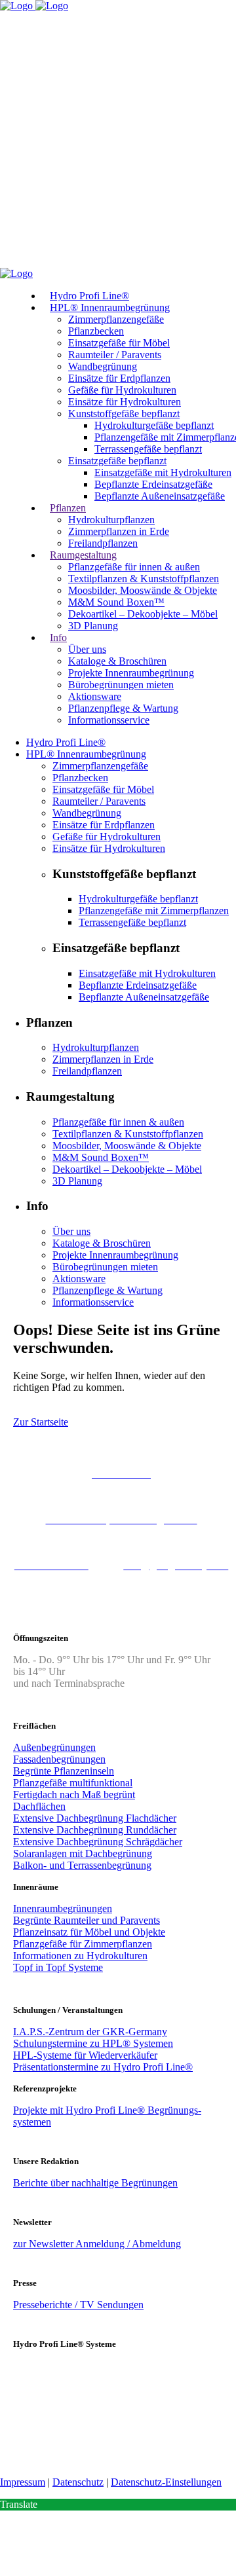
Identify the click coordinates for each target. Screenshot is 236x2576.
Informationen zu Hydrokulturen (80, 1956)
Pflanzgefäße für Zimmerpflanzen (83, 1944)
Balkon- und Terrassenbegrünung (82, 1865)
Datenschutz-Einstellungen (166, 2482)
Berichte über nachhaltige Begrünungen (95, 2183)
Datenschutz (78, 2482)
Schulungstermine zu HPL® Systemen (93, 2043)
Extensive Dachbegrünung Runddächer (95, 1830)
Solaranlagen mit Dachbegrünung (83, 1853)
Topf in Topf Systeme (58, 1967)
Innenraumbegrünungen (63, 1908)
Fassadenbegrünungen (59, 1759)
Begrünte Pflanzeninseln (64, 1771)
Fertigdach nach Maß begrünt (74, 1794)
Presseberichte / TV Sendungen (78, 2305)
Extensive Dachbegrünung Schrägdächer (98, 1842)
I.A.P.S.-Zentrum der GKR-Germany (90, 2032)
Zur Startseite (41, 1422)
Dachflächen (39, 1806)
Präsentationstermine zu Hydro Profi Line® (103, 2067)
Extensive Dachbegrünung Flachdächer (95, 1818)
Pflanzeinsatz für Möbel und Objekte (89, 1932)
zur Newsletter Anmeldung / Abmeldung (97, 2244)
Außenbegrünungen (54, 1747)
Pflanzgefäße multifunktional (73, 1783)
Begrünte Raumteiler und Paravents (87, 1920)
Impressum (23, 2482)
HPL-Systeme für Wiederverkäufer (85, 2055)
